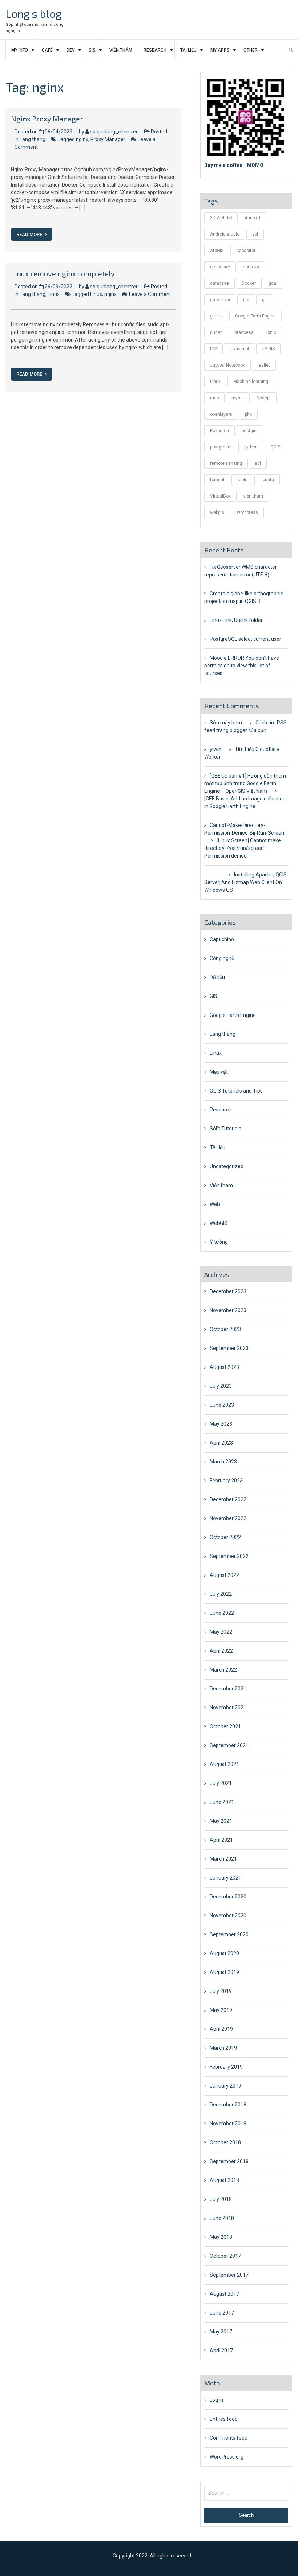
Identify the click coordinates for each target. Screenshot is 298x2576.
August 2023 (224, 1367)
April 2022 (221, 1651)
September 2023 (229, 1348)
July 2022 (221, 1594)
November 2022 (228, 1518)
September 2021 (229, 1745)
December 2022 (228, 1499)
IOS (214, 349)
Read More (30, 234)
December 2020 (228, 1897)
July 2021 (221, 1783)
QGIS (275, 447)
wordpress (247, 512)
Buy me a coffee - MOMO (234, 165)
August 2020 (224, 1953)
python (251, 447)
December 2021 (228, 1689)
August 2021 (224, 1764)
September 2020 (229, 1934)
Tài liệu (188, 50)
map (214, 398)
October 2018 (225, 2142)
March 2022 (223, 1670)
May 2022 (221, 1632)
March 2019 (223, 2048)
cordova (251, 267)
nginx (82, 139)
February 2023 (226, 1481)
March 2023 (223, 1462)
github (216, 316)
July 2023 (221, 1386)
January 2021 (225, 1878)
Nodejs (264, 398)
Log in (216, 2400)
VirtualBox (220, 496)
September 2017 (229, 2275)
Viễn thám (121, 50)
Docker (249, 283)
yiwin (216, 749)
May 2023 (221, 1424)
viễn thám (253, 496)
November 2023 (228, 1310)
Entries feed (224, 2419)
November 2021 (228, 1708)
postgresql (221, 447)
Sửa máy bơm (226, 723)
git (265, 300)
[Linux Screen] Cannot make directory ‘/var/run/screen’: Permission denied (243, 848)
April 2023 (221, 1443)
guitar (216, 332)
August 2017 (224, 2294)
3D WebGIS (221, 218)
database (220, 283)
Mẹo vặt (219, 1072)
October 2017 (225, 2256)
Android (252, 218)
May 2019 (221, 2010)
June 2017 (222, 2313)
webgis (217, 512)
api (255, 234)
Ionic (271, 332)
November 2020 (228, 1916)
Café (47, 50)
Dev (71, 50)
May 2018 (221, 2237)
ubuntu (267, 480)
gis (246, 300)
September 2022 (229, 1556)
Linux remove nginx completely (63, 273)
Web (215, 1204)
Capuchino (222, 939)
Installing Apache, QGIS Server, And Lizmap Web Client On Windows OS (245, 882)
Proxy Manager (108, 139)
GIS (92, 50)
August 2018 (224, 2180)
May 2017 (221, 2332)
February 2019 (226, 2067)
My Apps (220, 50)
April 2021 (221, 1840)
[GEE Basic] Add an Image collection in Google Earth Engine (245, 802)
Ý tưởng (219, 1242)
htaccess (244, 332)
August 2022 (224, 1575)
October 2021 (225, 1726)
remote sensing (226, 463)
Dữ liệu (217, 977)
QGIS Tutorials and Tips (236, 1091)
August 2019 (224, 1972)
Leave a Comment (150, 294)
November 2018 (228, 2124)
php (248, 414)
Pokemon (220, 431)
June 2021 (222, 1802)
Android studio (225, 234)
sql (258, 463)
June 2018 (222, 2218)
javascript (239, 349)
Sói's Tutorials (225, 1129)
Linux (54, 294)
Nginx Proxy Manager (47, 119)
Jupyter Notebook (227, 365)
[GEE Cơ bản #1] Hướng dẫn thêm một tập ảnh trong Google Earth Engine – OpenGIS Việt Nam (245, 783)
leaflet (264, 365)
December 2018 (228, 2105)
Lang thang (33, 139)
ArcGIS (217, 251)
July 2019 (221, 1991)
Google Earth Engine (255, 316)
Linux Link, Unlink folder (236, 620)
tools (242, 480)
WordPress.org (227, 2457)
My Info (20, 50)
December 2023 (228, 1291)
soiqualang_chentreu (114, 132)
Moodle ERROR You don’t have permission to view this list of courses (242, 666)
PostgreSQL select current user (245, 639)
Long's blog (34, 13)
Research (155, 50)
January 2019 (225, 2086)
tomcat (217, 480)
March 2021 (223, 1859)
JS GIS (268, 349)
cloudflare (220, 267)
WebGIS (219, 1223)
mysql (238, 398)
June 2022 (222, 1613)
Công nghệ (222, 958)
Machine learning (251, 382)
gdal (273, 283)
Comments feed (229, 2438)
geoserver (220, 300)
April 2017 (221, 2351)
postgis (249, 431)
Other (251, 50)
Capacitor (246, 251)
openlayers (221, 414)
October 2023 (225, 1329)
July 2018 (221, 2199)
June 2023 (222, 1405)
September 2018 (229, 2161)
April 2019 (221, 2029)
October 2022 (225, 1537)
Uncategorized (227, 1166)
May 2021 (221, 1821)
